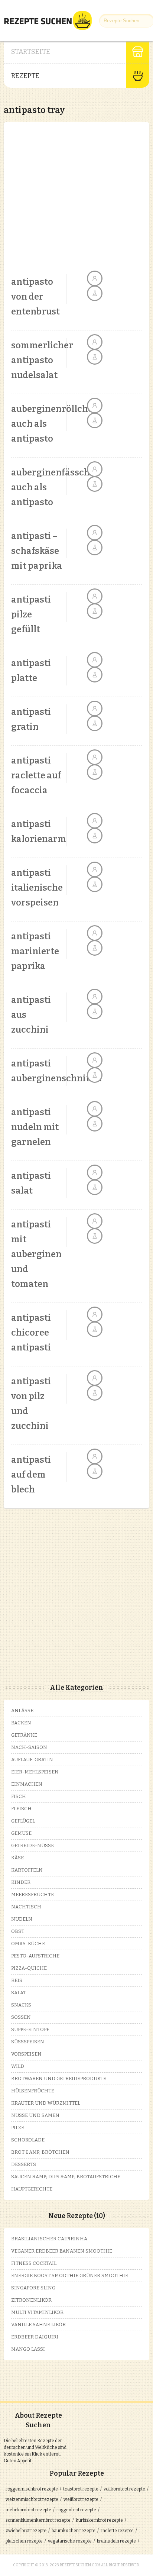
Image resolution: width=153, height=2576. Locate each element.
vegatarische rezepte (70, 2541)
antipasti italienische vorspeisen (37, 888)
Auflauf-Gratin (32, 1760)
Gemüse (21, 1833)
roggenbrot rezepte (76, 2510)
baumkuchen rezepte (74, 2531)
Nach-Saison (29, 1747)
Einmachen (27, 1784)
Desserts (24, 2164)
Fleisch (21, 1809)
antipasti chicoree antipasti (31, 1333)
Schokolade (28, 2140)
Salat (19, 1993)
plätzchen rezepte (24, 2541)
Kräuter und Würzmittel (46, 2103)
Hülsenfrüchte (33, 2091)
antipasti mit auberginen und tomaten (36, 1254)
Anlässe (22, 1710)
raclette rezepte (117, 2531)
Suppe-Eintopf (30, 2029)
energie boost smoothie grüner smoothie (70, 2275)
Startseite (31, 52)
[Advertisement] (76, 198)
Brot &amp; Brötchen (40, 2152)
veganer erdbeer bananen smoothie (62, 2251)
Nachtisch (26, 1907)
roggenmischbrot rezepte (32, 2489)
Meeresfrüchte (32, 1894)
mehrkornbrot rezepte (28, 2510)
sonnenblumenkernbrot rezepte (38, 2520)
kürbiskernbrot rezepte (99, 2520)
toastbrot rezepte (81, 2489)
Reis (17, 1980)
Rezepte (25, 76)
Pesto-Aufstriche (35, 1956)
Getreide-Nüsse (32, 1845)
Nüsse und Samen (35, 2115)
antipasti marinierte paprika (35, 951)
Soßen (21, 2017)
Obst (18, 1931)
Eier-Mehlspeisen (35, 1772)
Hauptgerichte (32, 2189)
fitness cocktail (34, 2263)
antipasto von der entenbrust (35, 297)
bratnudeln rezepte (116, 2541)
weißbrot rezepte (81, 2499)
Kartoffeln (27, 1870)
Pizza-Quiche (29, 1968)
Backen (21, 1723)
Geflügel (23, 1821)
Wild (18, 2066)
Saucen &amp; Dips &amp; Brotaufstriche (66, 2177)
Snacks (21, 2005)
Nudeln (22, 1919)
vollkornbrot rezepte (124, 2489)
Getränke (24, 1735)
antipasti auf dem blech (31, 1475)
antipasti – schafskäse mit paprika (37, 551)
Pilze (18, 2128)
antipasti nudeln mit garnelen (35, 1127)
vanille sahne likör (38, 2325)
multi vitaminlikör (37, 2312)
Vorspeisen (26, 2054)
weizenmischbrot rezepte (32, 2499)
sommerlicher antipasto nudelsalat (42, 360)
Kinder (21, 1882)
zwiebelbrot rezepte (26, 2531)
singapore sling (33, 2288)
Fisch (19, 1796)
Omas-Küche (28, 1944)
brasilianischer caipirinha (49, 2239)
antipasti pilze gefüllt (31, 614)
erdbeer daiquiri (35, 2337)
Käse (17, 1858)
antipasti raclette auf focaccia (36, 775)
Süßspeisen (28, 2042)
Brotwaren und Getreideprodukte (59, 2078)
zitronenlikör (31, 2300)
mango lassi (28, 2349)
